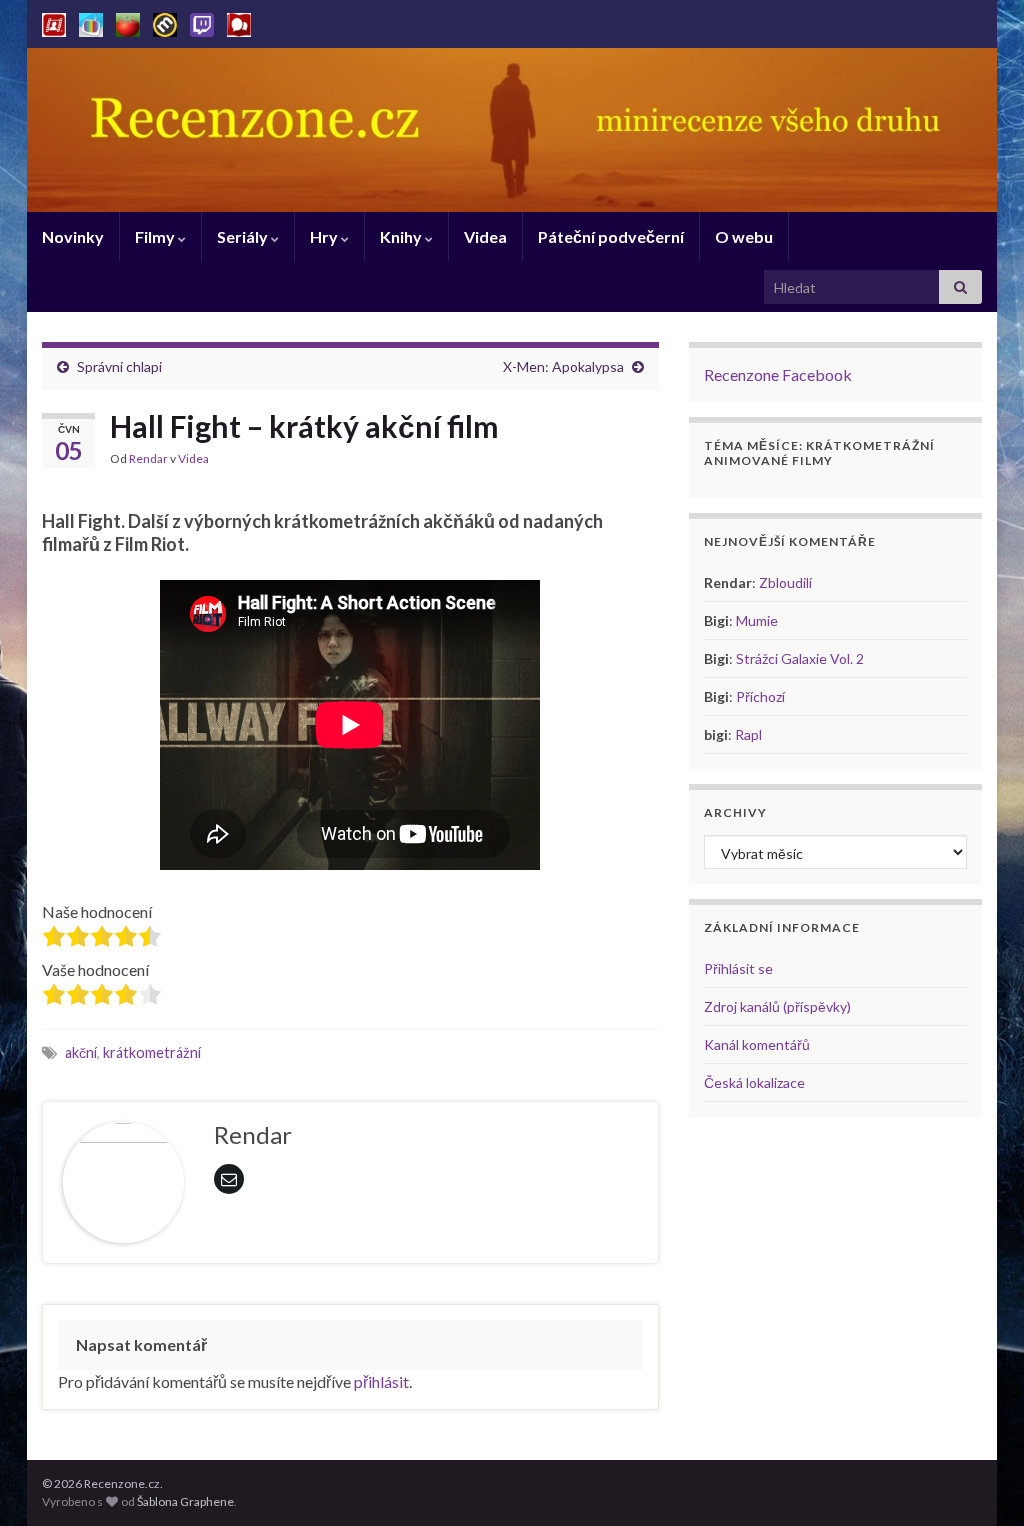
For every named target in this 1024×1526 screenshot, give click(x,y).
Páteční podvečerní (611, 236)
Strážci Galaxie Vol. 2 (800, 658)
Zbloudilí (785, 582)
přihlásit (381, 1381)
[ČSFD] (54, 21)
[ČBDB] (239, 21)
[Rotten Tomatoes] (128, 21)
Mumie (757, 620)
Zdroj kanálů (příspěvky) (777, 1006)
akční (81, 1052)
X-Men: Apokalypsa (563, 366)
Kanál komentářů (757, 1044)
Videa (485, 236)
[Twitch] (202, 21)
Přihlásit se (738, 968)
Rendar (148, 458)
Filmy (156, 236)
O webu (744, 236)
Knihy (402, 236)
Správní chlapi (119, 366)
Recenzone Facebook (778, 374)
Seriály (244, 236)
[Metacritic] (165, 21)
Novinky (73, 236)
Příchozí (760, 696)
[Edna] (91, 21)
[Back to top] (979, 1481)
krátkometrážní (152, 1052)
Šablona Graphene (185, 1501)
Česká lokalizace (754, 1082)
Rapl (748, 734)
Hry (325, 236)
